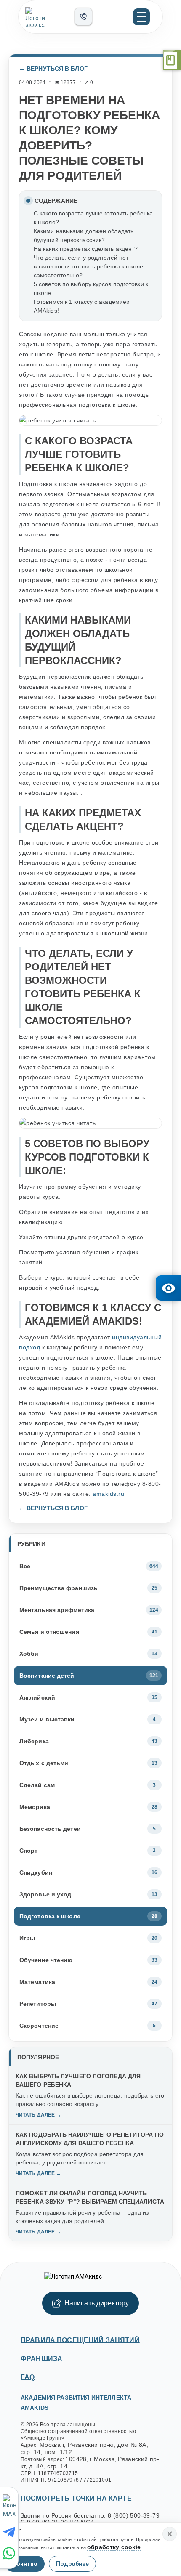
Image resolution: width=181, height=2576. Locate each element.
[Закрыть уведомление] (170, 2534)
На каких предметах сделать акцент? (86, 249)
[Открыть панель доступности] (168, 1288)
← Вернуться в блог (53, 69)
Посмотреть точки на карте (76, 2498)
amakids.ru (108, 1494)
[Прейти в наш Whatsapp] (11, 2553)
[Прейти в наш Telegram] (11, 2532)
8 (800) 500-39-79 (134, 2515)
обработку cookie (114, 2547)
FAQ (28, 2377)
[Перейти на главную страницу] (46, 17)
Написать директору (97, 2303)
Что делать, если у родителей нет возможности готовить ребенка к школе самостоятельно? (89, 266)
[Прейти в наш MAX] (10, 2507)
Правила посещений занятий (80, 2340)
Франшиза (41, 2359)
